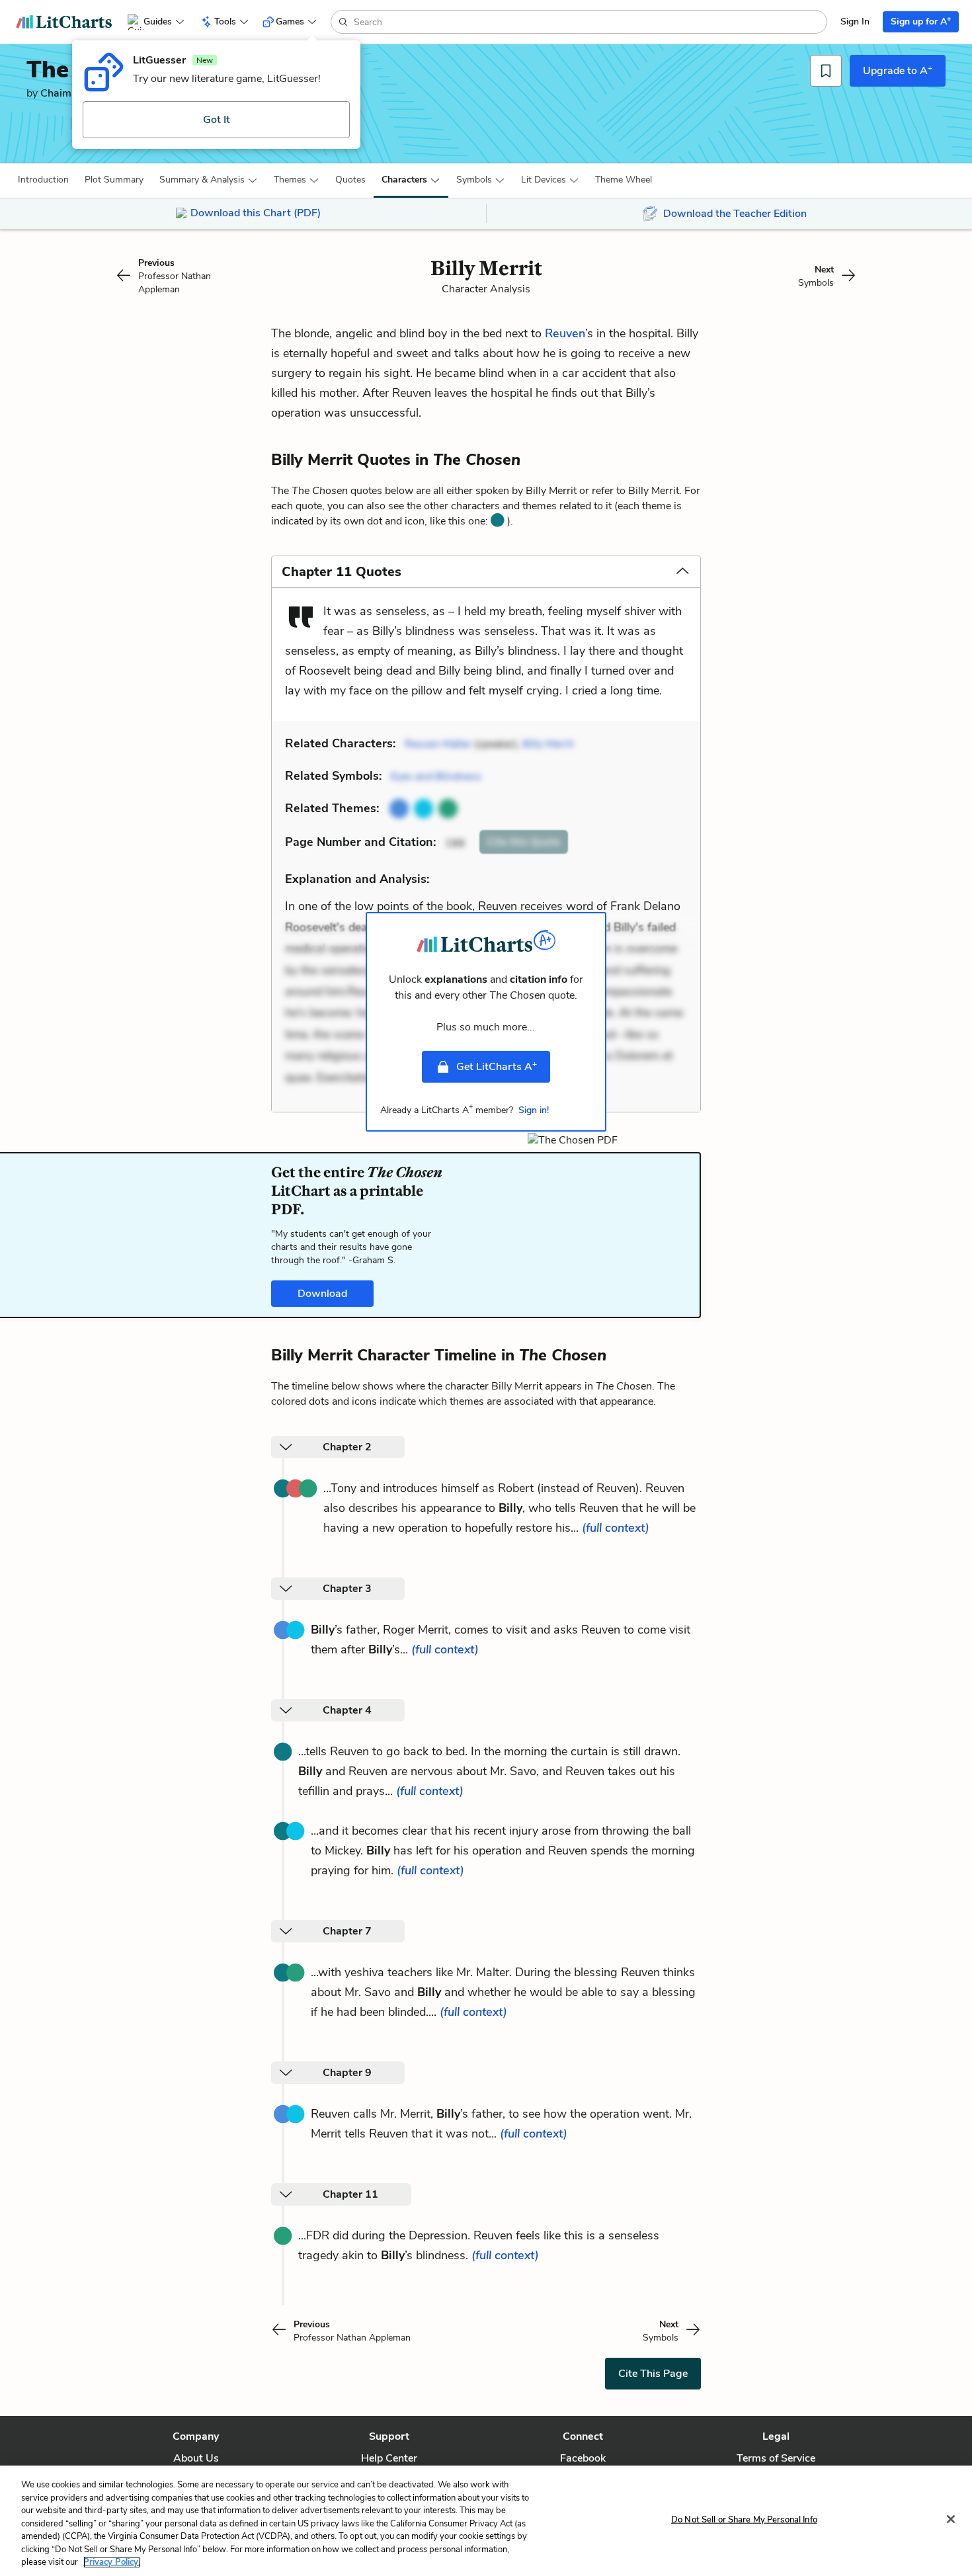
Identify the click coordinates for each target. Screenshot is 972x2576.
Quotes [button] (350, 180)
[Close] (951, 2519)
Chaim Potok (71, 93)
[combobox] (589, 22)
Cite (524, 842)
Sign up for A (921, 21)
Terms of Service (776, 2458)
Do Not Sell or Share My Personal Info (744, 2519)
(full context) (616, 1528)
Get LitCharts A (497, 1066)
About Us (196, 2458)
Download (322, 1294)
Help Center (389, 2458)
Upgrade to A (898, 70)
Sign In (855, 21)
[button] (43, 180)
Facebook (583, 2458)
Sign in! (534, 1110)
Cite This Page (653, 2374)
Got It (217, 120)
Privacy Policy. (112, 2562)
